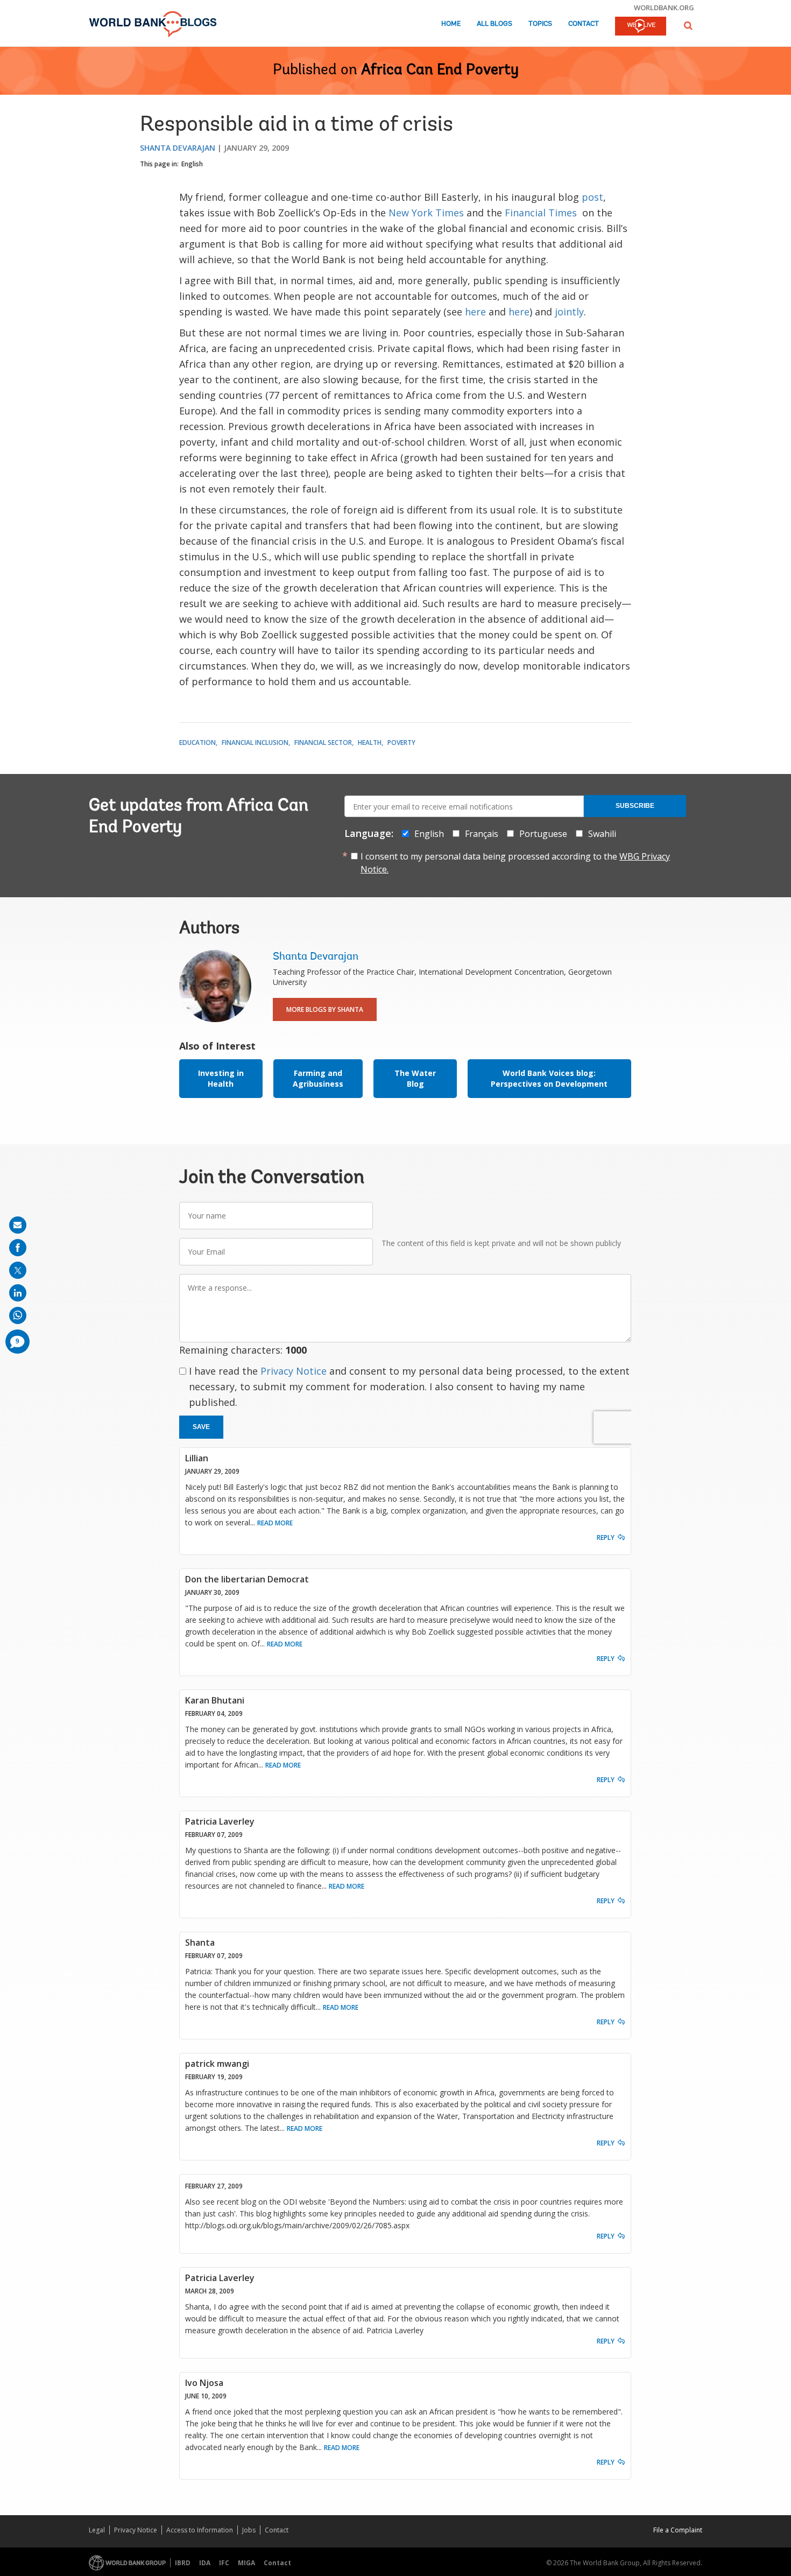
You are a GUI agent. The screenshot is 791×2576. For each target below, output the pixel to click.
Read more (275, 1523)
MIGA (246, 2563)
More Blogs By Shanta (325, 1009)
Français (482, 834)
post (592, 197)
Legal (97, 2530)
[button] (688, 26)
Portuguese (543, 834)
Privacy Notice (294, 1371)
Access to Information (200, 2530)
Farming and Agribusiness (318, 1078)
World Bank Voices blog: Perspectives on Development (549, 1078)
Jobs (249, 2530)
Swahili (602, 834)
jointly (569, 312)
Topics (540, 24)
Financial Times (541, 213)
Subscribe (635, 806)
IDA (205, 2563)
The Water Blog (415, 1078)
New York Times (426, 213)
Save (201, 1427)
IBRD (183, 2563)
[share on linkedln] (18, 1293)
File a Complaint (678, 2530)
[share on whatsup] (18, 1315)
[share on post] (18, 1270)
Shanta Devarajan (178, 148)
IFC (224, 2563)
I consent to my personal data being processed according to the (515, 863)
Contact (584, 24)
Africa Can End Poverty (440, 71)
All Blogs (495, 24)
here (475, 312)
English (192, 164)
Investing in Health (221, 1078)
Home (451, 24)
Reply (606, 1537)
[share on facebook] (18, 1248)
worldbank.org (664, 8)
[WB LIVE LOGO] (641, 27)
